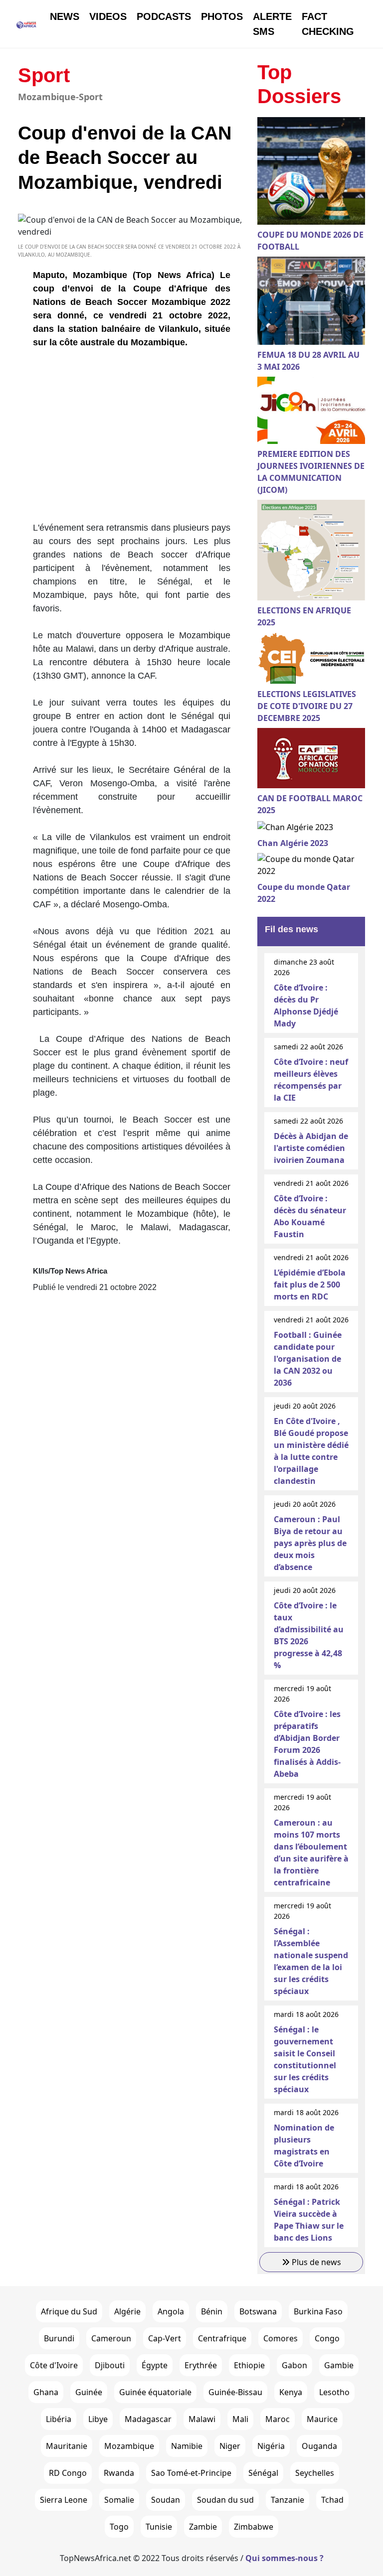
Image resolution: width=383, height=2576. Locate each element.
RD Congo (68, 2473)
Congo (327, 2338)
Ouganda (319, 2446)
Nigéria (271, 2446)
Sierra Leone (64, 2500)
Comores (281, 2338)
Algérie (127, 2311)
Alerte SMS (272, 24)
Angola (171, 2311)
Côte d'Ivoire (54, 2365)
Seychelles (315, 2473)
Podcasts (164, 16)
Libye (98, 2419)
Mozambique (129, 2446)
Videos (108, 16)
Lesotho (334, 2392)
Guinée (89, 2392)
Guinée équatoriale (155, 2392)
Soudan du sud (225, 2500)
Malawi (202, 2419)
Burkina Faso (318, 2311)
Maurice (322, 2419)
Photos (222, 16)
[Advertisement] (132, 439)
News (65, 16)
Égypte (155, 2365)
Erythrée (201, 2365)
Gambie (339, 2365)
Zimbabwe (254, 2527)
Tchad (332, 2500)
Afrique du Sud (69, 2311)
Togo (119, 2527)
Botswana (258, 2311)
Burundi (59, 2338)
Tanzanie (287, 2500)
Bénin (212, 2311)
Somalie (119, 2500)
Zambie (203, 2527)
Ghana (46, 2392)
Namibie (187, 2446)
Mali (240, 2419)
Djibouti (110, 2365)
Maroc (278, 2419)
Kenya (291, 2392)
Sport (44, 75)
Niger (230, 2446)
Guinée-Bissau (235, 2392)
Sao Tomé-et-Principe (191, 2473)
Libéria (59, 2419)
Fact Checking (328, 24)
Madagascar (148, 2419)
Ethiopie (249, 2365)
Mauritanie (67, 2446)
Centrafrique (222, 2338)
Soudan (166, 2500)
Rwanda (119, 2473)
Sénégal (263, 2473)
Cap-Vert (165, 2338)
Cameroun (111, 2338)
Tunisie (159, 2527)
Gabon (294, 2365)
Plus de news (315, 2262)
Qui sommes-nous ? (285, 2558)
